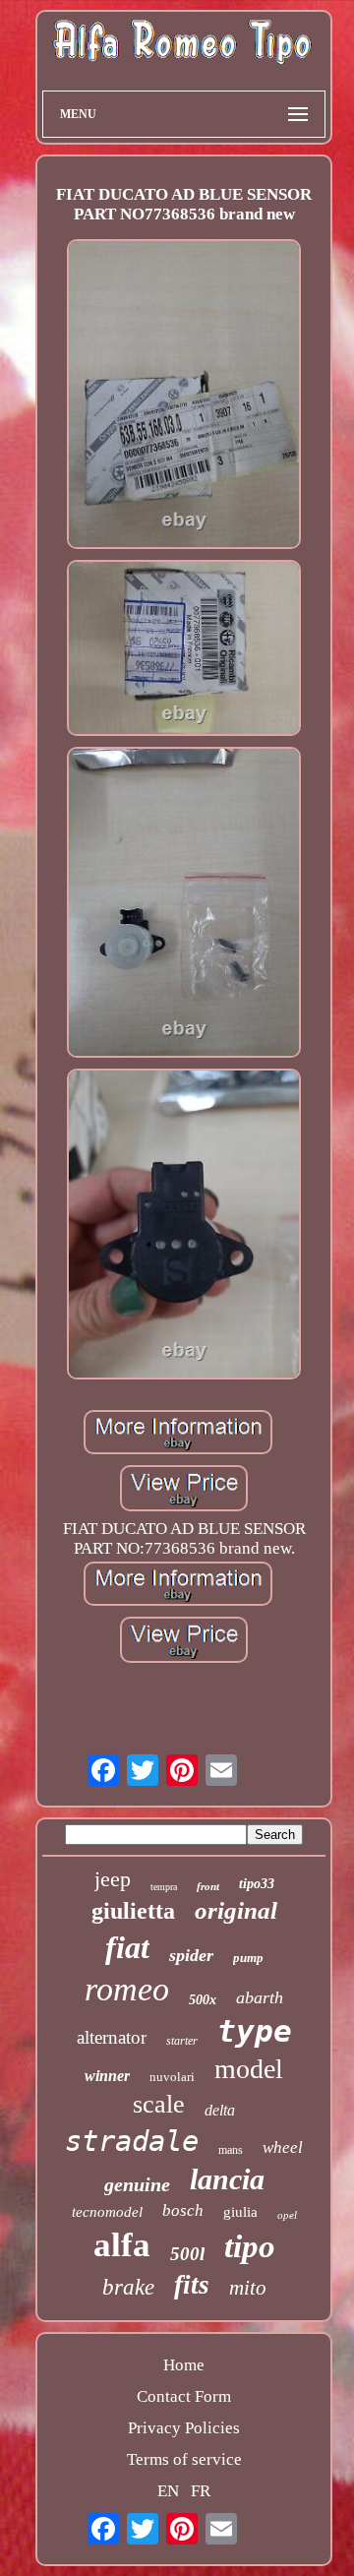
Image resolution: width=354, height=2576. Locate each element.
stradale (132, 2141)
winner (107, 2076)
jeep (113, 1879)
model (249, 2069)
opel (287, 2215)
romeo (127, 1989)
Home (184, 2365)
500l (187, 2254)
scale (159, 2104)
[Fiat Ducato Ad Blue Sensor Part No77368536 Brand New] (184, 397)
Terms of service (184, 2459)
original (236, 1910)
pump (248, 1958)
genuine (137, 2184)
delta (220, 2110)
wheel (283, 2147)
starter (182, 2041)
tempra (164, 1887)
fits (192, 2285)
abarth (260, 1997)
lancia (227, 2179)
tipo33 (257, 1884)
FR (201, 2491)
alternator (112, 2037)
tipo (250, 2246)
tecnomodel (107, 2212)
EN (168, 2491)
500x (203, 2000)
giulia (240, 2212)
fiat (127, 1947)
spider (191, 1955)
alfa (122, 2245)
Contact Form (184, 2396)
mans (231, 2150)
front (208, 1886)
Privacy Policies (184, 2428)
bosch (183, 2210)
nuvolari (172, 2077)
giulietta (133, 1911)
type (255, 2031)
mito (248, 2288)
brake (128, 2287)
